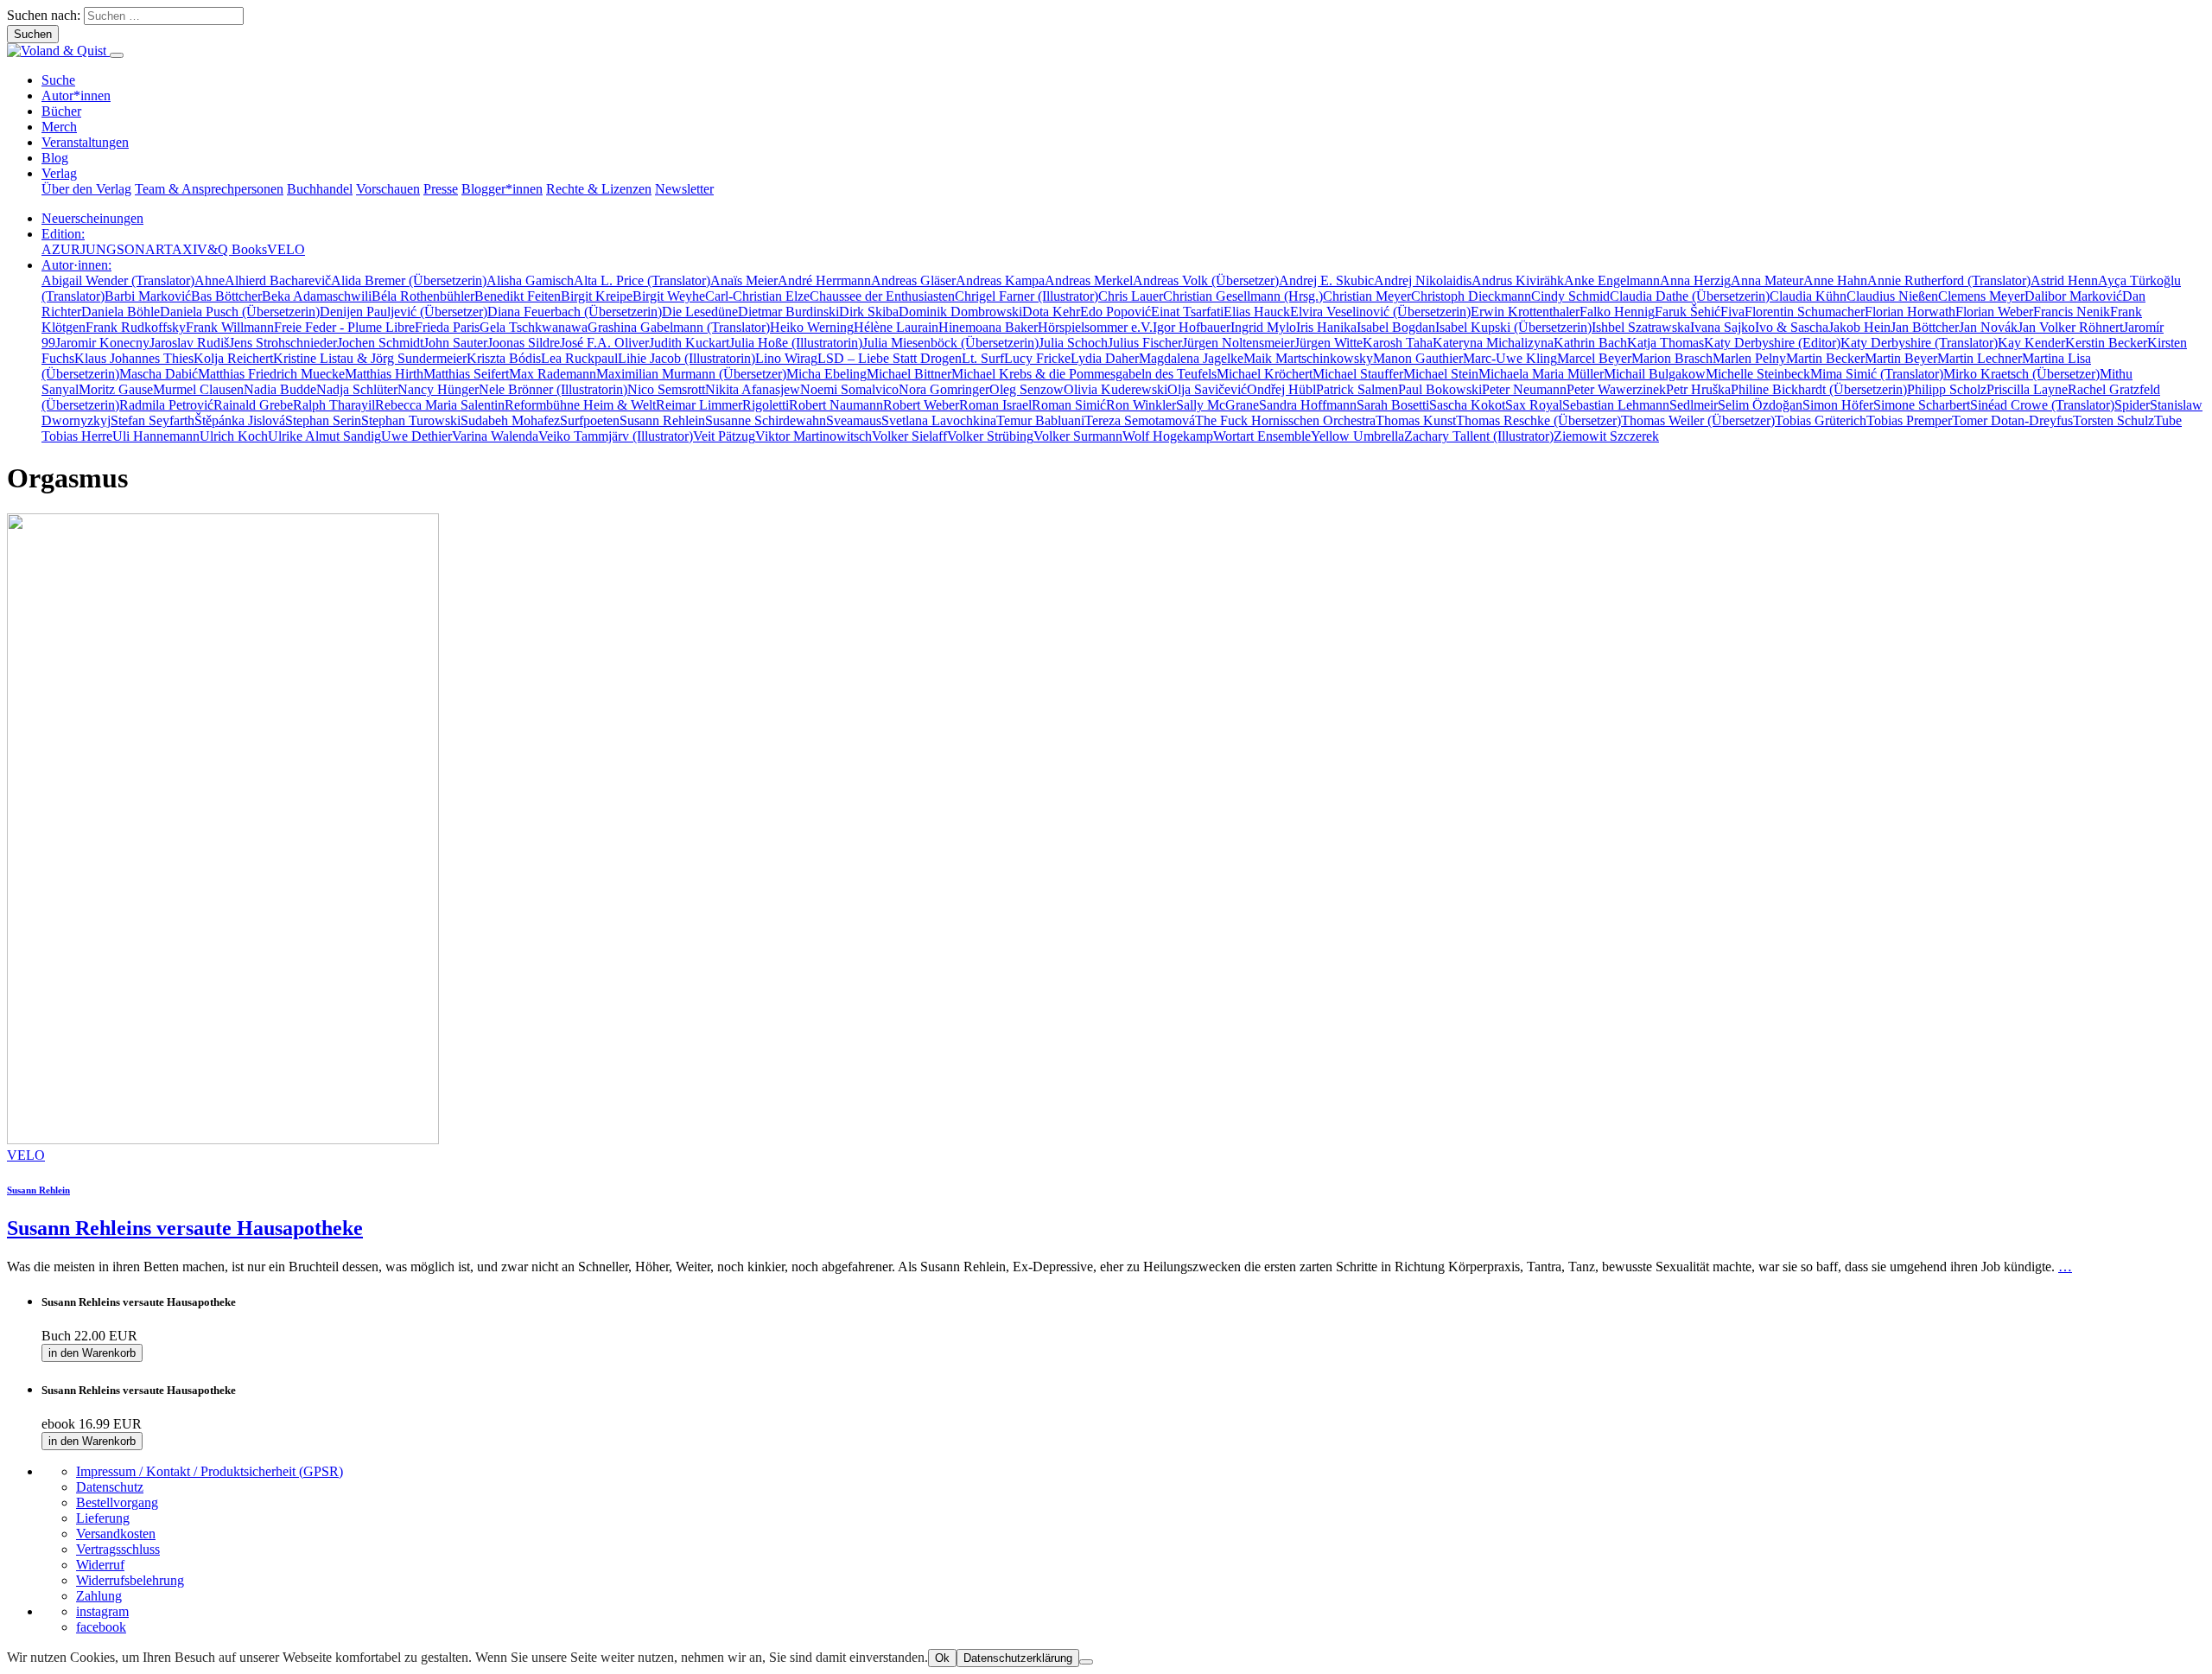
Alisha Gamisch (530, 280)
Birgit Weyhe (669, 296)
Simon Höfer (1838, 405)
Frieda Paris (447, 327)
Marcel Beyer (1594, 358)
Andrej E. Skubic (1326, 280)
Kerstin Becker (2106, 343)
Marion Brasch (1672, 358)
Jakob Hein (1859, 327)
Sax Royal (1534, 405)
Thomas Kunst (1416, 420)
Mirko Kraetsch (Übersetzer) (2021, 374)
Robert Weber (921, 405)
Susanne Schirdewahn (766, 420)
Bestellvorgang (117, 1502)
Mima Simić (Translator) (1877, 374)
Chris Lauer (1131, 296)
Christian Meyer (1367, 296)
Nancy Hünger (438, 389)
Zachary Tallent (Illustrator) (1479, 436)
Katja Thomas (1665, 343)
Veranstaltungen (85, 142)
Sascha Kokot (1467, 405)
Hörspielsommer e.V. (1095, 327)
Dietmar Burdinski (788, 312)
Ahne (210, 280)
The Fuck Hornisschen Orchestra (1285, 420)
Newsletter (684, 189)
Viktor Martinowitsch (814, 436)
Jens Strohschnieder (283, 343)
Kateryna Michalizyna (1493, 343)
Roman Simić (1069, 405)
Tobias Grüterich (1821, 420)
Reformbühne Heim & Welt (580, 405)
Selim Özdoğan (1760, 405)
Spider (2132, 405)
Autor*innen (76, 95)
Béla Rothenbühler (423, 296)
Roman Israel (995, 405)
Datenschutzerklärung (1018, 1658)
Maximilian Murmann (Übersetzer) (691, 374)
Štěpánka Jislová (240, 420)
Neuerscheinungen (92, 218)
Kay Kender (2031, 343)
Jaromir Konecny (102, 343)
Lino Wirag (786, 358)
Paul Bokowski (1440, 389)
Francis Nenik (2072, 312)
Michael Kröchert (1265, 374)
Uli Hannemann (156, 436)
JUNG (99, 249)
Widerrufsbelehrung (130, 1580)
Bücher (61, 111)
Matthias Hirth (384, 374)
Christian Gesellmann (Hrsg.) (1243, 296)
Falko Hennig (1617, 312)
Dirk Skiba (869, 312)
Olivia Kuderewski (1116, 389)
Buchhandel (320, 189)
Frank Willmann (230, 327)
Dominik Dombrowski (960, 312)
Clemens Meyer (1981, 296)
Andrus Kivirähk (1518, 280)
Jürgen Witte (1328, 343)
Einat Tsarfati (1187, 312)
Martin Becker (1825, 358)
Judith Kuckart (689, 343)
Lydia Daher (1105, 358)
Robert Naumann (836, 405)
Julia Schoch (1073, 343)
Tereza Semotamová (1140, 420)
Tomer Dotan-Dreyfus (2012, 420)
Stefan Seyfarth (153, 420)
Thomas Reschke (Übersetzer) (1538, 420)
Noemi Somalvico (849, 389)
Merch (59, 127)
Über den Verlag (86, 189)
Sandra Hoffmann (1308, 405)
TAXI (181, 249)
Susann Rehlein (662, 420)
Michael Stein (1441, 374)
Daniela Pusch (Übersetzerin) (240, 312)
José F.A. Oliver (604, 343)
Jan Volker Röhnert (2070, 327)
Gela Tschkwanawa (534, 327)
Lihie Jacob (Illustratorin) (686, 358)
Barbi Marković (148, 296)
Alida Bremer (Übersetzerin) (409, 280)
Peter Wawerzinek (1616, 389)
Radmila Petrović (166, 405)
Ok (942, 1658)
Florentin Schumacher (1805, 312)
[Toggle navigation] (117, 55)
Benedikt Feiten (518, 296)
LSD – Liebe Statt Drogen (890, 358)
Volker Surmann (1078, 436)
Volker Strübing (990, 436)
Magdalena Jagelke (1191, 358)
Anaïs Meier (744, 280)
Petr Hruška (1698, 389)
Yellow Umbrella (1357, 436)
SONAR (140, 249)
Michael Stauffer (1358, 374)
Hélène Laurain (896, 327)
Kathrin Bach (1590, 343)
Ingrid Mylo (1263, 327)
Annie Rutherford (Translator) (1949, 280)
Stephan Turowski (411, 420)
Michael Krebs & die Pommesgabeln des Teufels (1084, 374)
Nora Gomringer (944, 389)
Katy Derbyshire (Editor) (1772, 343)
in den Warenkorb (92, 1353)
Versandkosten (116, 1534)
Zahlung (99, 1596)
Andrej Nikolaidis (1423, 280)
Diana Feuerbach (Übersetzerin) (575, 312)
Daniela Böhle (121, 312)
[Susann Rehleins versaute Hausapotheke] (223, 1139)
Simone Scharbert (1922, 405)
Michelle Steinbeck (1758, 374)
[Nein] (1086, 1662)
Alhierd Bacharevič (278, 280)
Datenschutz (110, 1487)
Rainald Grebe (253, 405)
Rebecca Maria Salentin (440, 405)
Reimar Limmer (699, 405)
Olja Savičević (1207, 389)
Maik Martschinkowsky (1308, 358)
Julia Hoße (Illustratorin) (796, 343)
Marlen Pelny (1749, 358)
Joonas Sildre (524, 343)
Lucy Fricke (1037, 358)
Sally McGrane (1217, 405)
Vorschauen (388, 189)
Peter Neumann (1524, 389)
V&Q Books (232, 249)
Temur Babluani (1040, 420)
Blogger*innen (502, 189)
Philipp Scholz (1947, 389)
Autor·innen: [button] (76, 265)
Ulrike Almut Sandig (324, 436)
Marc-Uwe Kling (1510, 358)
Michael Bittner (909, 374)
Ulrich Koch (234, 436)
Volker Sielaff (909, 436)
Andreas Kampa (1000, 280)
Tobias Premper (1909, 420)
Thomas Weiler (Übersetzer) (1698, 420)
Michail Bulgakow (1655, 374)
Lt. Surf (983, 358)
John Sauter (455, 343)
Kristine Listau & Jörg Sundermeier (370, 358)
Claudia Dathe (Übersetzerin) (1690, 296)
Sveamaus (854, 420)
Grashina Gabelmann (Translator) (679, 327)
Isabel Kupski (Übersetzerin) (1513, 327)
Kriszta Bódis (504, 358)
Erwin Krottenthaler (1525, 312)
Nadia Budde (280, 389)
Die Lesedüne (700, 312)
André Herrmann (824, 280)
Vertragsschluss (118, 1549)
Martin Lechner (1980, 358)
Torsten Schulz (2113, 420)
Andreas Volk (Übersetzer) (1206, 280)
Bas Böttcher (226, 296)
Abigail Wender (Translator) (118, 280)
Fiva (1732, 312)
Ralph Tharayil (334, 405)
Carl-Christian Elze (757, 296)
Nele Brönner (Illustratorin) (553, 389)
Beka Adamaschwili (317, 296)
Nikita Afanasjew (753, 389)
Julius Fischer (1145, 343)
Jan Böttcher (1925, 327)
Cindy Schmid (1570, 296)
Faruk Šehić (1688, 312)
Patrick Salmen (1357, 389)
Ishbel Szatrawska (1641, 327)
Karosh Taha (1398, 343)
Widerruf (100, 1565)
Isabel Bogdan (1396, 327)
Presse (441, 189)
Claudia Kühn (1808, 296)
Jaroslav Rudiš (189, 343)
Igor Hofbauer (1192, 327)
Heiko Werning (812, 327)
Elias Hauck (1257, 312)
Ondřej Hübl (1281, 389)
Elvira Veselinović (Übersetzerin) (1380, 312)
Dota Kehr (1051, 312)
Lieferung (103, 1518)
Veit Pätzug (724, 436)
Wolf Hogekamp (1168, 436)
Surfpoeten (590, 420)
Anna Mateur (1767, 280)
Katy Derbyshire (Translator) (1919, 343)
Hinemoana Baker (988, 327)
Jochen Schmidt (380, 343)
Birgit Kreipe (597, 296)
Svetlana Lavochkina (939, 420)
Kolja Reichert (233, 358)
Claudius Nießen (1892, 296)
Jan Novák (1988, 327)
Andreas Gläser (913, 280)
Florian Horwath (1910, 312)
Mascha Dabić (159, 374)
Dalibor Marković (2073, 296)
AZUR (61, 249)
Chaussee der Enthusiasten (882, 296)
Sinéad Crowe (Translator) (2042, 405)
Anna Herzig (1695, 280)
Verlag (59, 173)
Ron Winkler (1141, 405)
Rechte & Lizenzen (599, 189)
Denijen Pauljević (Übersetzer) (404, 312)
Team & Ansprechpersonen (209, 189)
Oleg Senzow (1027, 389)
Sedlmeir (1694, 405)
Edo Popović (1116, 312)
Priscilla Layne (2027, 389)
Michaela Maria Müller (1541, 374)
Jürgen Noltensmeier (1238, 343)
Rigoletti (766, 405)
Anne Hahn (1835, 280)
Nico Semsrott (666, 389)
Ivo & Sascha (1792, 327)
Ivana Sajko (1723, 327)
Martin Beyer (1901, 358)
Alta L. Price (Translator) (642, 280)
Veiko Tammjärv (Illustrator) (616, 436)
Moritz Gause (116, 389)
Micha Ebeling (826, 374)
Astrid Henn (2064, 280)
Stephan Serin (323, 420)
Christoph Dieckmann (1471, 296)
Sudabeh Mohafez (510, 420)
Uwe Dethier (416, 436)
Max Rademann (553, 374)
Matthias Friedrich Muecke (271, 374)
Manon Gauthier (1418, 358)
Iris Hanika (1326, 327)
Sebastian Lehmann (1616, 405)
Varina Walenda (495, 436)
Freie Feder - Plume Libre (344, 327)
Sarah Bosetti (1393, 405)
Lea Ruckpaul (579, 358)
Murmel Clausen (198, 389)
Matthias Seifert (466, 374)
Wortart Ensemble (1262, 436)
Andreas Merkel (1089, 280)
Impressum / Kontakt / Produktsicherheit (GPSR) (210, 1471)
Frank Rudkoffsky (136, 327)
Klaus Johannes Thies (134, 358)
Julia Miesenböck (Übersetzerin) (950, 343)
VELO (286, 249)
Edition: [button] (63, 234)
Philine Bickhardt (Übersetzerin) (1819, 389)
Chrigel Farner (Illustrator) (1027, 296)
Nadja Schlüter (357, 389)
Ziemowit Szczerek (1606, 436)
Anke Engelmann (1612, 280)
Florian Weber (1994, 312)
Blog (55, 158)
